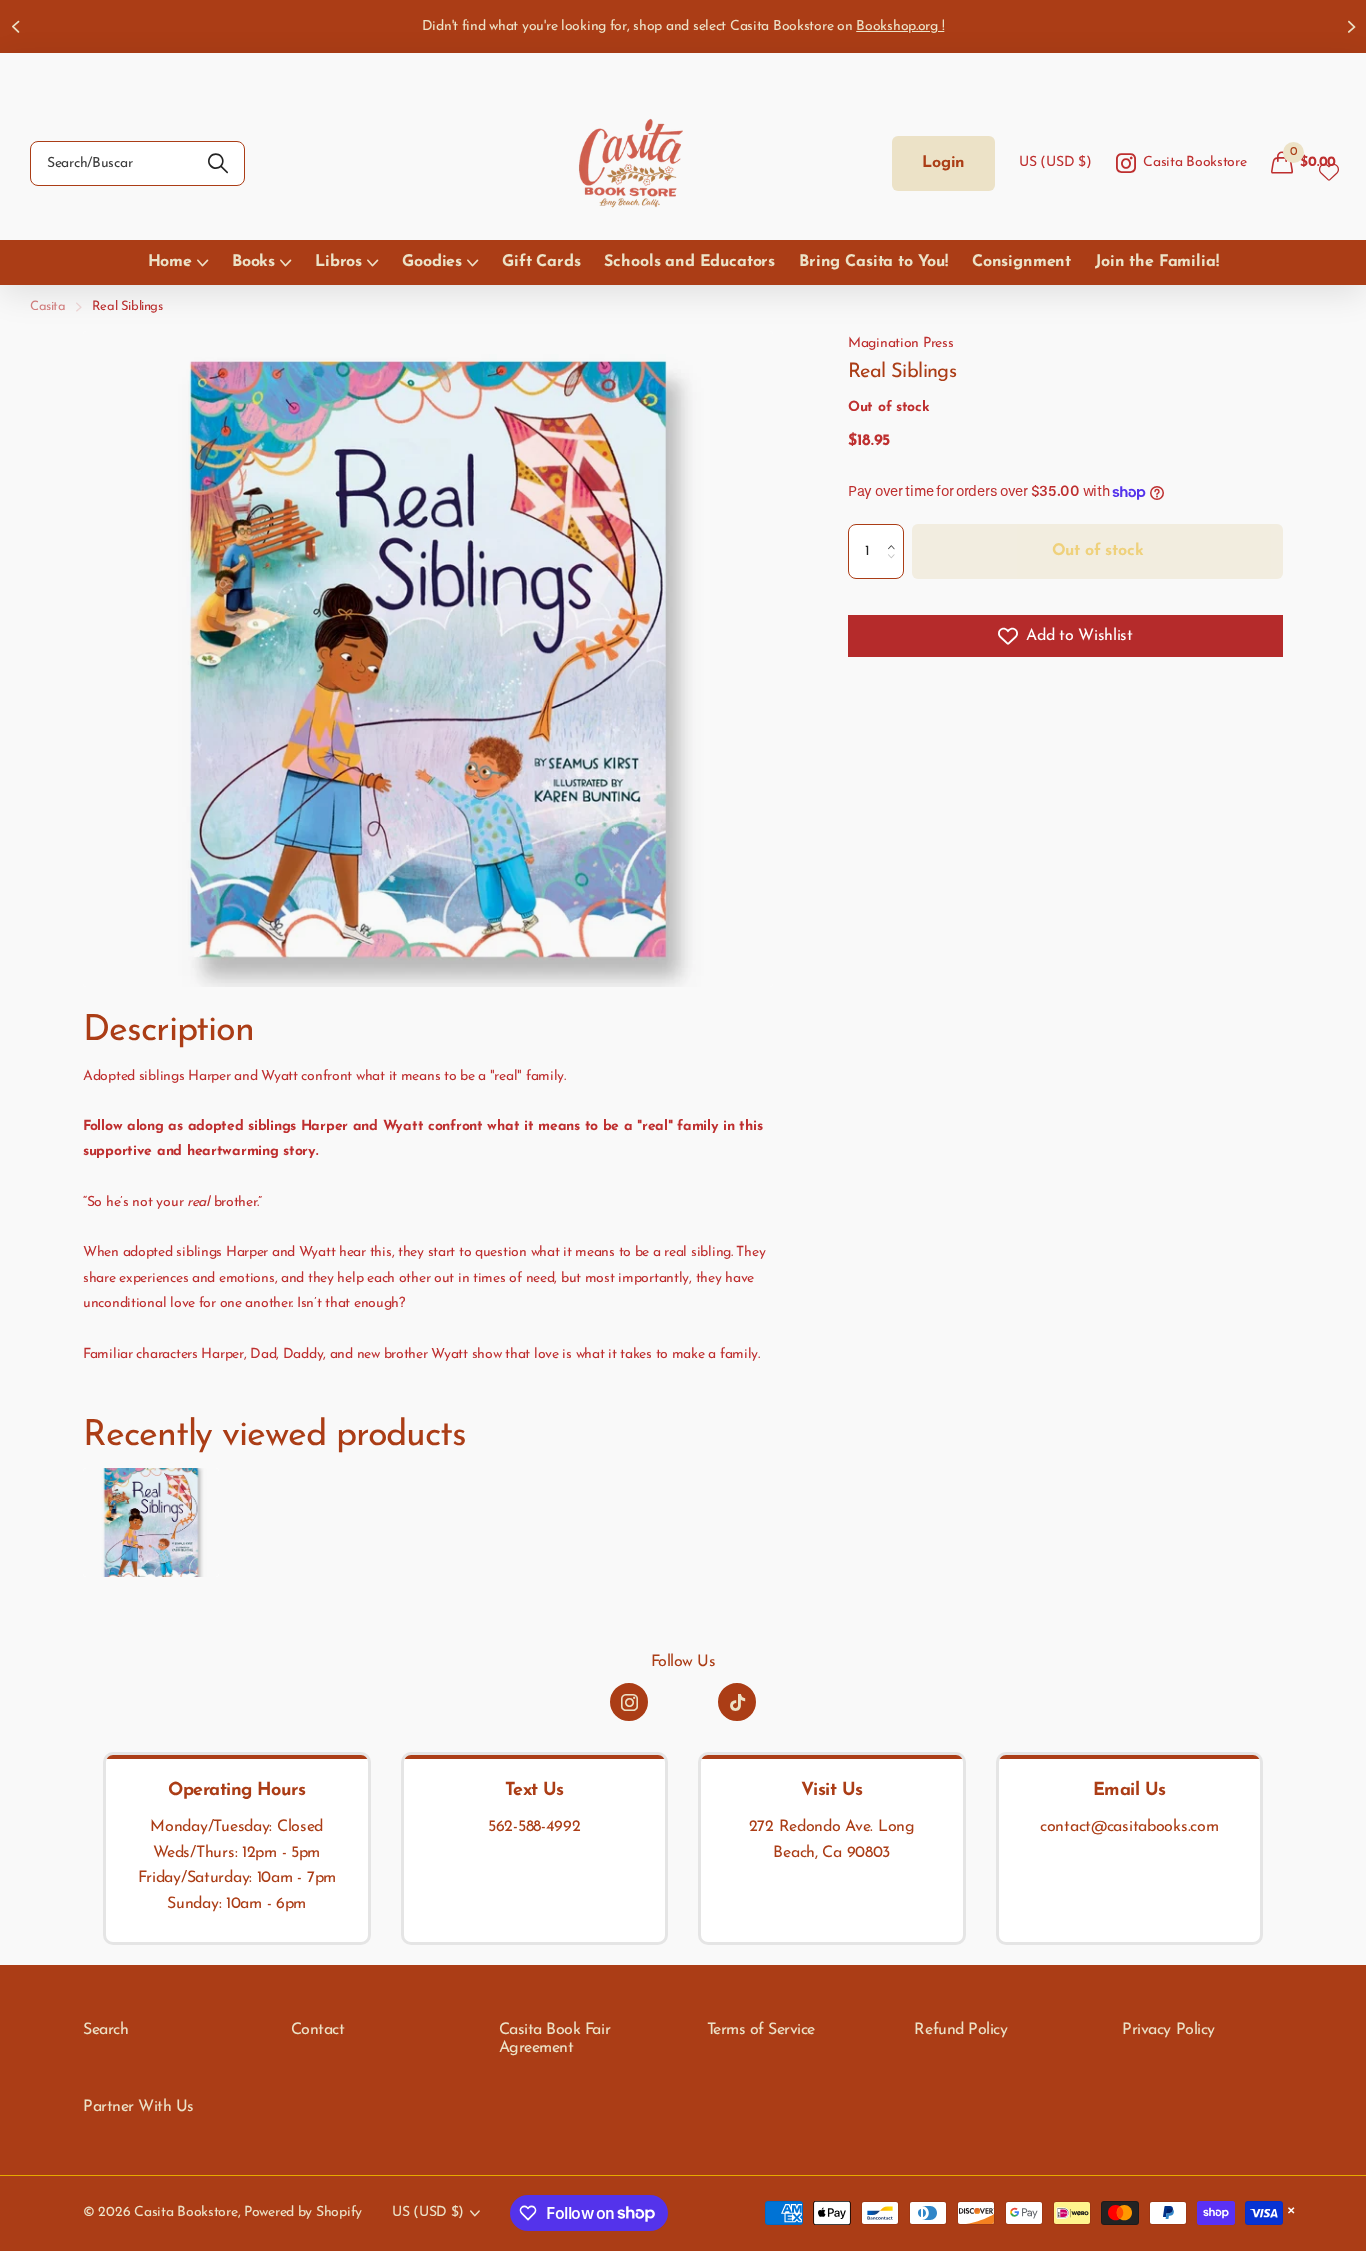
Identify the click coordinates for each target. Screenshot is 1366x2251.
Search (105, 2030)
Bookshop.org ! (900, 26)
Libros (338, 262)
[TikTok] (737, 1702)
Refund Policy (960, 2030)
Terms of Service (761, 2030)
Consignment (1021, 262)
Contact (318, 2030)
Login (943, 163)
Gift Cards (541, 262)
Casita (48, 306)
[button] (896, 533)
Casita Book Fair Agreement (554, 2039)
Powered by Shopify (303, 2212)
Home (170, 262)
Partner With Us (138, 2107)
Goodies (432, 262)
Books (253, 262)
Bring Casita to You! (873, 262)
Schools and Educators (689, 262)
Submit (217, 163)
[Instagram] (629, 1702)
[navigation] (15, 26)
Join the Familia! (1156, 262)
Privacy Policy (1168, 2030)
